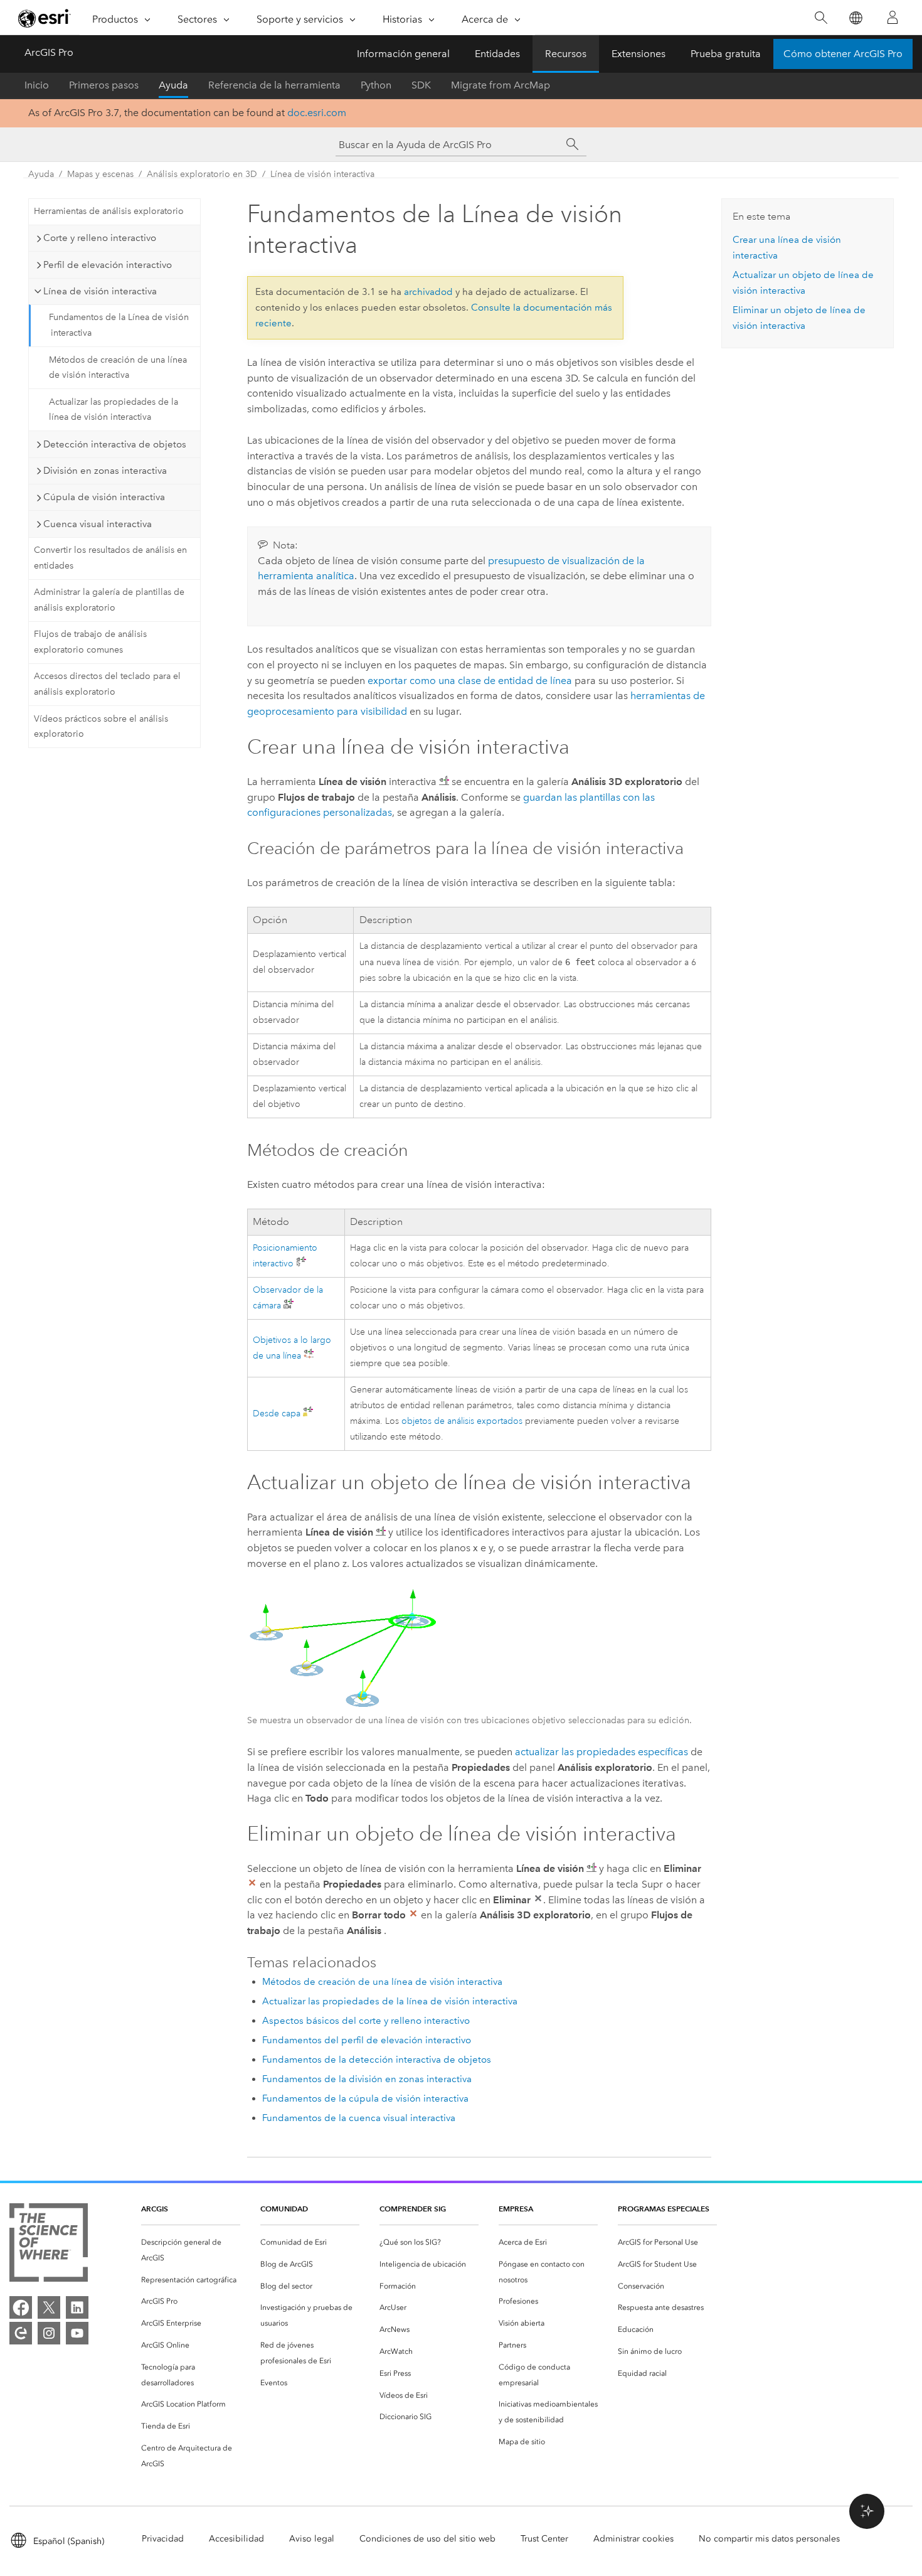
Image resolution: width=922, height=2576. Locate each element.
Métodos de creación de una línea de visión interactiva (118, 368)
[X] (49, 2307)
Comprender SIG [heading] (413, 2209)
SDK (421, 85)
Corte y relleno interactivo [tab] (100, 238)
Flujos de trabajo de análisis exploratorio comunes (90, 642)
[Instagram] (49, 2333)
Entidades (497, 54)
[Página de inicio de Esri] (45, 18)
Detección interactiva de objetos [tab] (115, 444)
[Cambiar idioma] (855, 18)
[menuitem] (191, 2250)
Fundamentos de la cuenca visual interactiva (359, 2118)
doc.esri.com (317, 113)
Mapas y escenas (100, 174)
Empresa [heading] (516, 2209)
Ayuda (173, 85)
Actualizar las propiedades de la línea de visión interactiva (114, 410)
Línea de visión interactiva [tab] (100, 291)
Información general (403, 54)
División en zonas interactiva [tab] (105, 471)
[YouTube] (77, 2333)
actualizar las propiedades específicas (601, 1752)
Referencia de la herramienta (274, 85)
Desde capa (277, 1414)
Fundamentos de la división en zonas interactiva (367, 2079)
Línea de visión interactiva (322, 174)
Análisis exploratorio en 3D (202, 174)
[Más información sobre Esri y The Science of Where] (49, 2245)
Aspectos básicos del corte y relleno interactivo (366, 2021)
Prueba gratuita (726, 54)
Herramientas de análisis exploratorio (109, 211)
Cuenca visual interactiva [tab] (98, 524)
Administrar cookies (633, 2539)
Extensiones (639, 54)
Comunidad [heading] (284, 2209)
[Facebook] (21, 2307)
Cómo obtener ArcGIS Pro (843, 54)
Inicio (37, 85)
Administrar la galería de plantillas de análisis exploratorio (109, 600)
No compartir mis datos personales (769, 2539)
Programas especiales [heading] (664, 2209)
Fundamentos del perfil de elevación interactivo (367, 2040)
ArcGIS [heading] (155, 2209)
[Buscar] (821, 18)
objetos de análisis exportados (462, 1421)
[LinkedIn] (77, 2307)
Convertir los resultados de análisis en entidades (110, 558)
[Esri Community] (21, 2333)
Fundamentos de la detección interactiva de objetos (377, 2060)
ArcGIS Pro (49, 52)
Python (376, 85)
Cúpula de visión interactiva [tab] (104, 497)
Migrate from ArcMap (501, 85)
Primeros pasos (104, 85)
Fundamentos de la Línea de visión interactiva (119, 325)
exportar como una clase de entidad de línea (470, 681)
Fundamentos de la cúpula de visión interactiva (365, 2098)
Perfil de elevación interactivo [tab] (108, 265)
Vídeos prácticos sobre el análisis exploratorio (101, 727)
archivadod (428, 292)
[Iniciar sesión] (893, 18)
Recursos (566, 54)
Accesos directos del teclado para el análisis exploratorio (107, 684)
